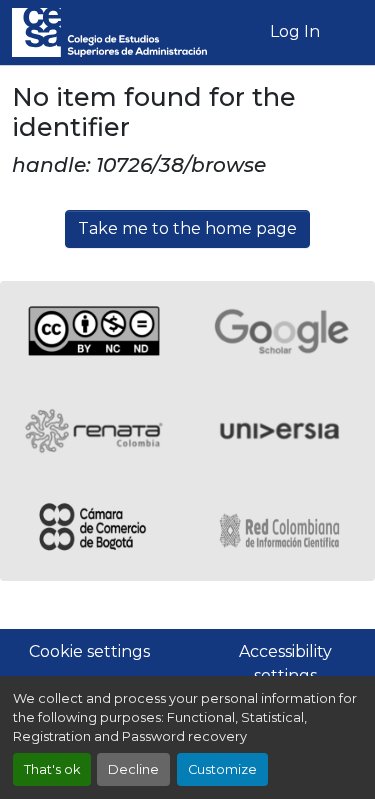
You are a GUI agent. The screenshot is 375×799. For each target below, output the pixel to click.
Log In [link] (295, 31)
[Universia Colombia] (282, 431)
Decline (133, 769)
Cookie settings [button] (89, 651)
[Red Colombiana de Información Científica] (282, 531)
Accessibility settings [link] (285, 663)
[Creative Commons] (94, 331)
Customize (222, 769)
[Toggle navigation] (348, 32)
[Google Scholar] (282, 331)
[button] (109, 32)
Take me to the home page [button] (187, 228)
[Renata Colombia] (94, 431)
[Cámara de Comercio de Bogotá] (94, 531)
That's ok (52, 769)
